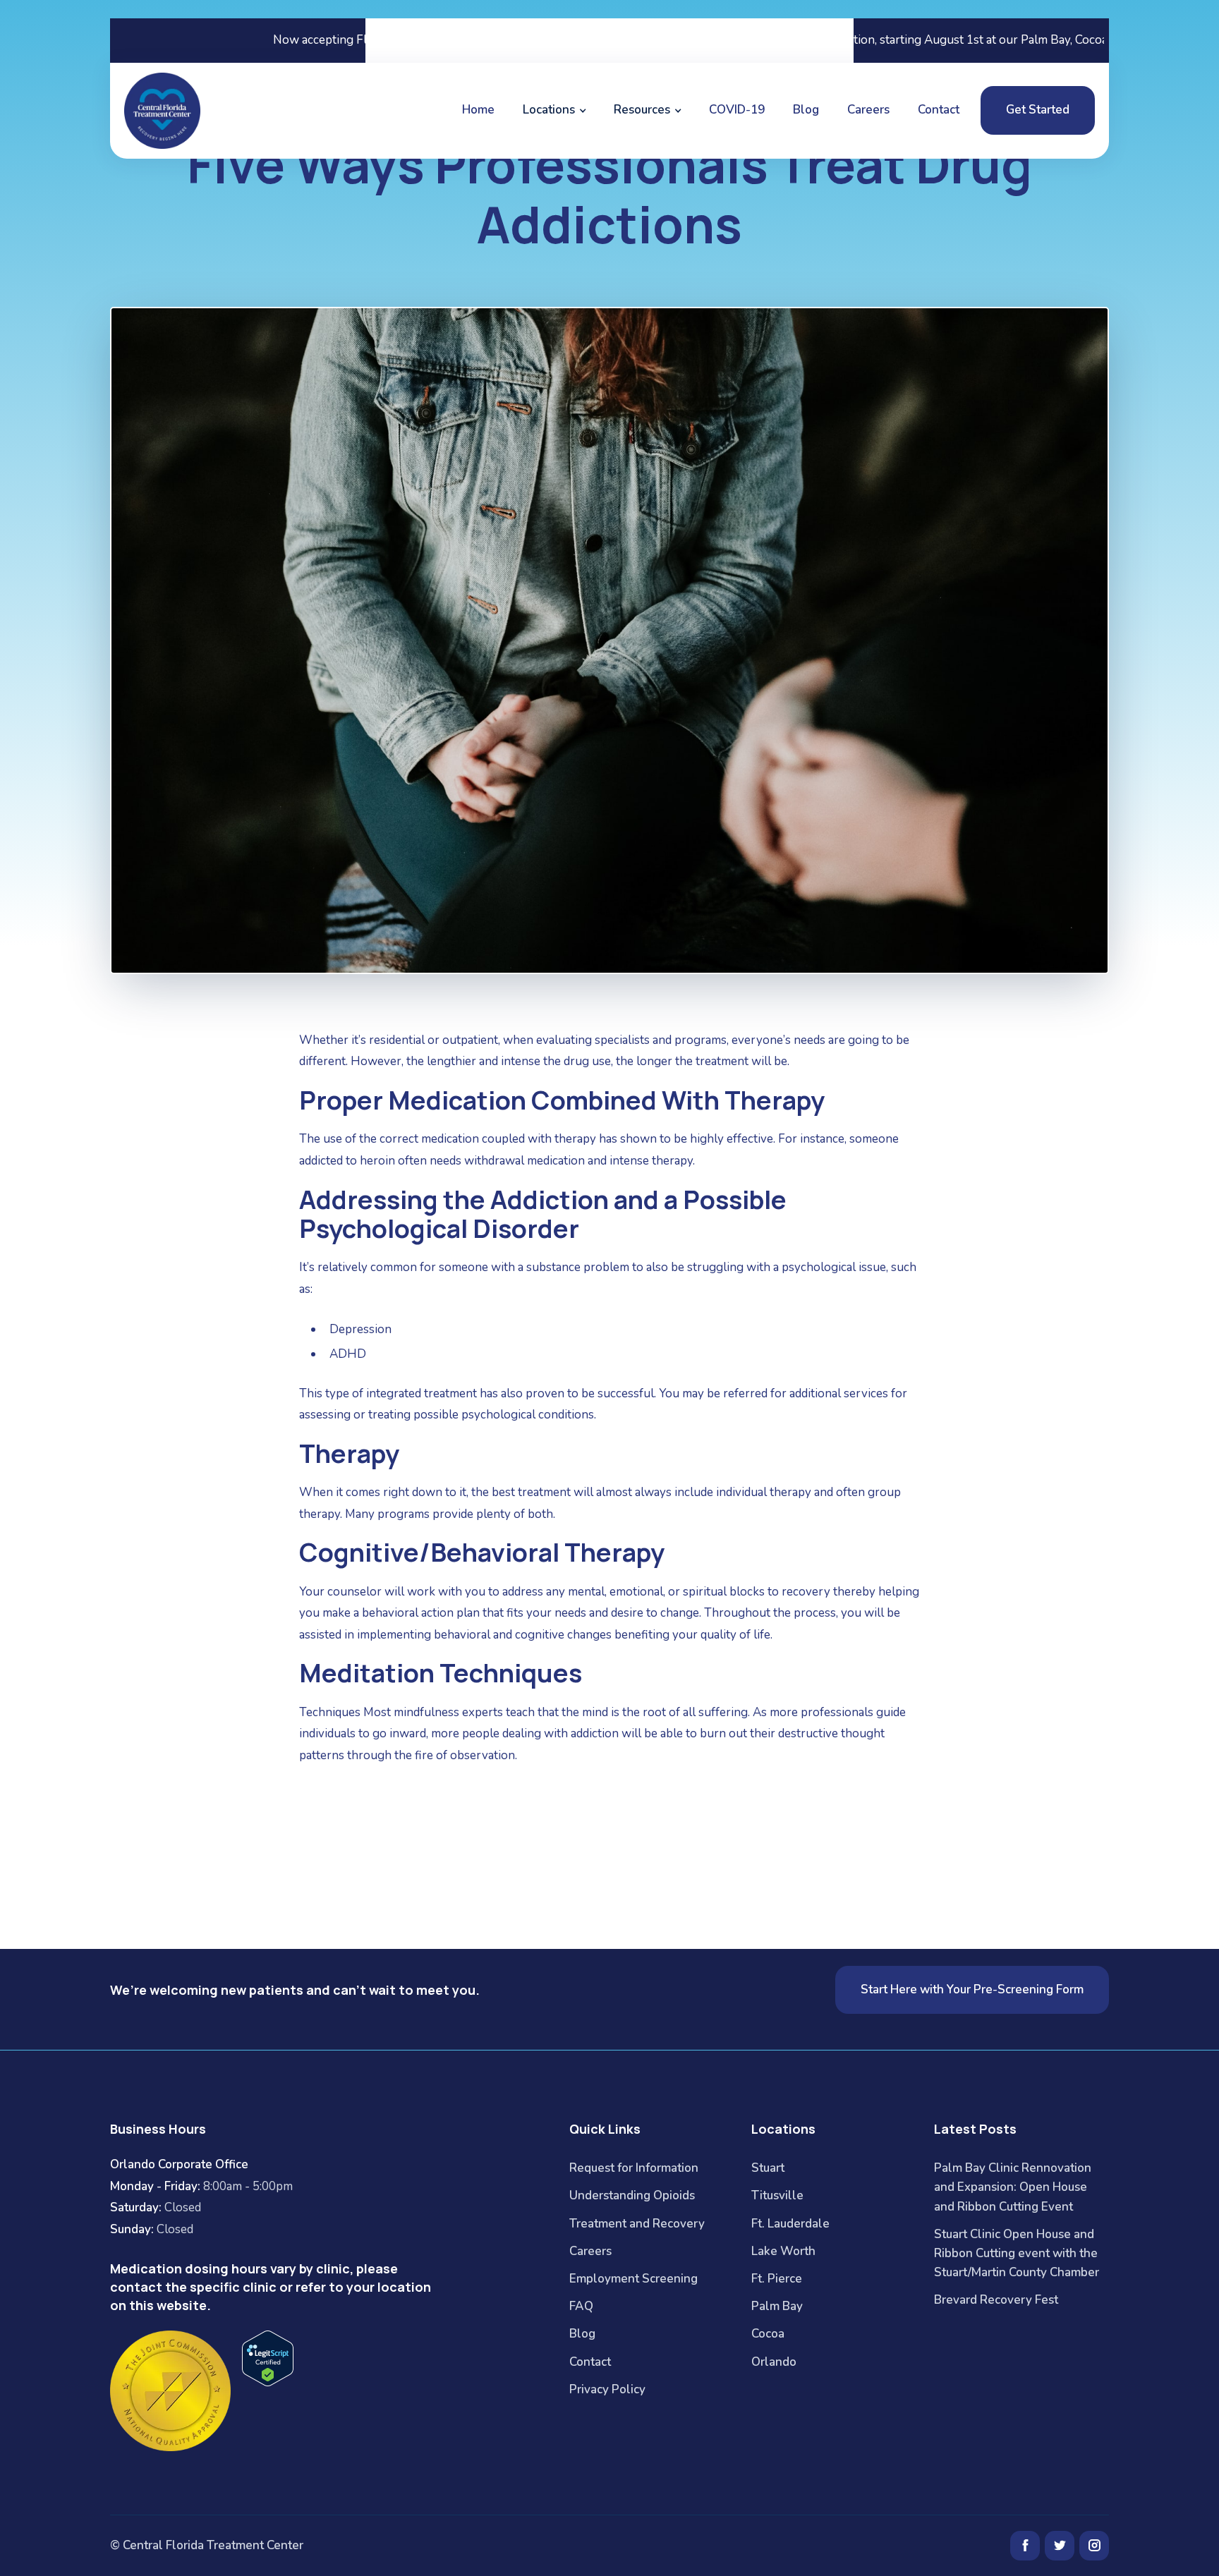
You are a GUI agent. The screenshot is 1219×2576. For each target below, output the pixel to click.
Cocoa (768, 2334)
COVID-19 (737, 110)
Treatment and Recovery (637, 2224)
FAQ (581, 2306)
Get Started (1038, 110)
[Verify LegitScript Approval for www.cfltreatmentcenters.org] (268, 2357)
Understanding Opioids (632, 2195)
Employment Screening (633, 2279)
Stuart (768, 2168)
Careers (868, 110)
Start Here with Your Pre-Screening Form (972, 1989)
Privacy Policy (607, 2389)
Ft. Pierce (777, 2279)
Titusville (777, 2195)
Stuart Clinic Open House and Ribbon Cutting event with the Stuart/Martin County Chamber (1017, 2253)
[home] (164, 111)
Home (478, 110)
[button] (554, 110)
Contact (939, 110)
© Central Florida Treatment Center (207, 2545)
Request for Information (634, 2168)
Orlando (774, 2362)
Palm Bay (777, 2306)
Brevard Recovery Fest (996, 2300)
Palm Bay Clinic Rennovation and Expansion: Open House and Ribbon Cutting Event (1013, 2187)
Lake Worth (783, 2251)
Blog (806, 110)
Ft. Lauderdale (790, 2224)
